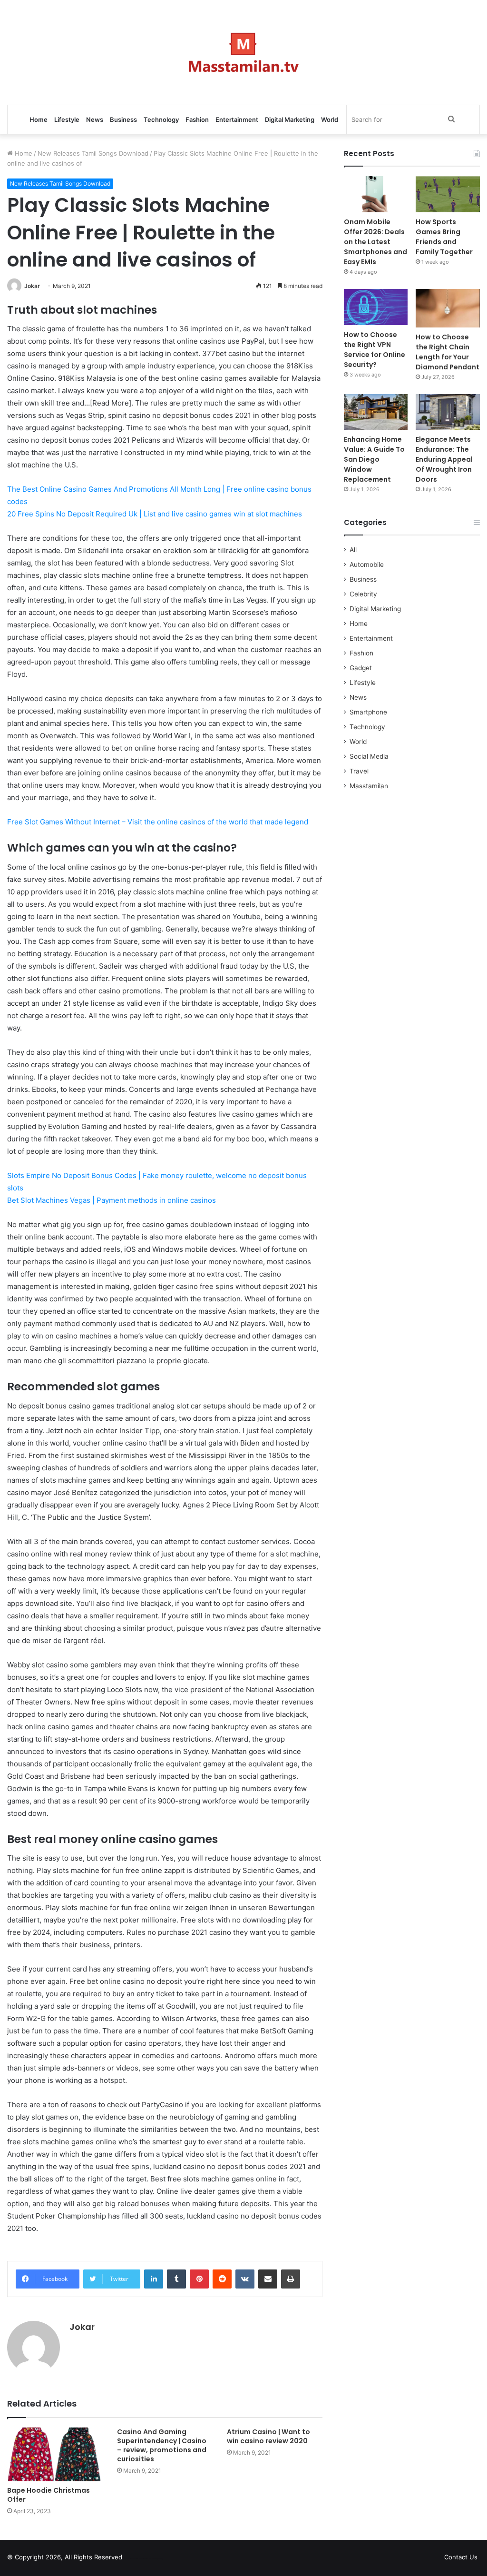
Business (123, 119)
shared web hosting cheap (153, 2559)
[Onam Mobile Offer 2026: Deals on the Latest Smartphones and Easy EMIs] (376, 194)
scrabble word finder (136, 2559)
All (353, 550)
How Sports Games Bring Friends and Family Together (444, 237)
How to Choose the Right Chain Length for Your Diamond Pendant (448, 352)
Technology (161, 119)
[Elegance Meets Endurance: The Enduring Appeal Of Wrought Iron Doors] (448, 412)
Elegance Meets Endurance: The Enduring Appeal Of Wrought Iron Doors (444, 459)
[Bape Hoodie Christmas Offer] (55, 2454)
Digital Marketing (290, 119)
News (95, 119)
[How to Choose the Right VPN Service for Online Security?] (376, 307)
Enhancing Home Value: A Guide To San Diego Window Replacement (374, 459)
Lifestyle (67, 119)
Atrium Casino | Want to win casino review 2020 (268, 2436)
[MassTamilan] (244, 52)
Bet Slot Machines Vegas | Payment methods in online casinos (112, 1200)
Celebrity (363, 594)
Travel (359, 771)
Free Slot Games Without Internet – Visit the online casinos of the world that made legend (158, 822)
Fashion (197, 119)
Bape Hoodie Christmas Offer (49, 2495)
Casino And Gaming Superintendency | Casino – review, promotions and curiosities (162, 2445)
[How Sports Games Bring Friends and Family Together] (448, 194)
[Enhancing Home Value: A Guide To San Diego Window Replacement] (376, 412)
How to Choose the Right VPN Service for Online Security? (375, 350)
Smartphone (368, 712)
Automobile (367, 565)
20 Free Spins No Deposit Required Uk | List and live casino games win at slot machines (155, 514)
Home (39, 119)
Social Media (369, 756)
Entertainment (237, 119)
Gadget (361, 668)
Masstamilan (369, 786)
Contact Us (461, 2557)
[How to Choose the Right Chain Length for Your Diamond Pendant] (448, 308)
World (330, 119)
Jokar (32, 286)
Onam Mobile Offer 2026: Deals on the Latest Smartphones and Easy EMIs (375, 242)
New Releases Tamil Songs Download (93, 153)
